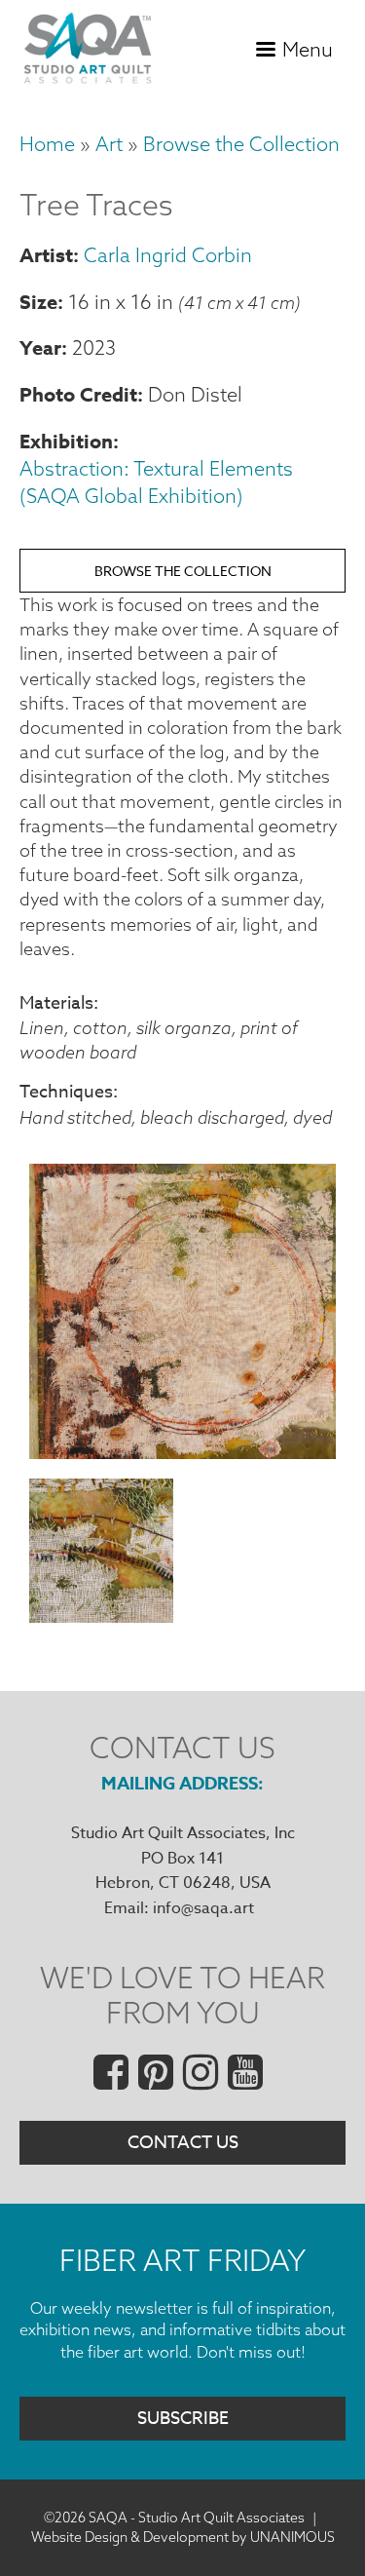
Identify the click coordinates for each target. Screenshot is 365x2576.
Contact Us (183, 2143)
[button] (182, 1453)
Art (109, 144)
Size (38, 302)
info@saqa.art (203, 1908)
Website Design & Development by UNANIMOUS (183, 2537)
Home (47, 144)
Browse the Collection (241, 144)
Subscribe (183, 2419)
